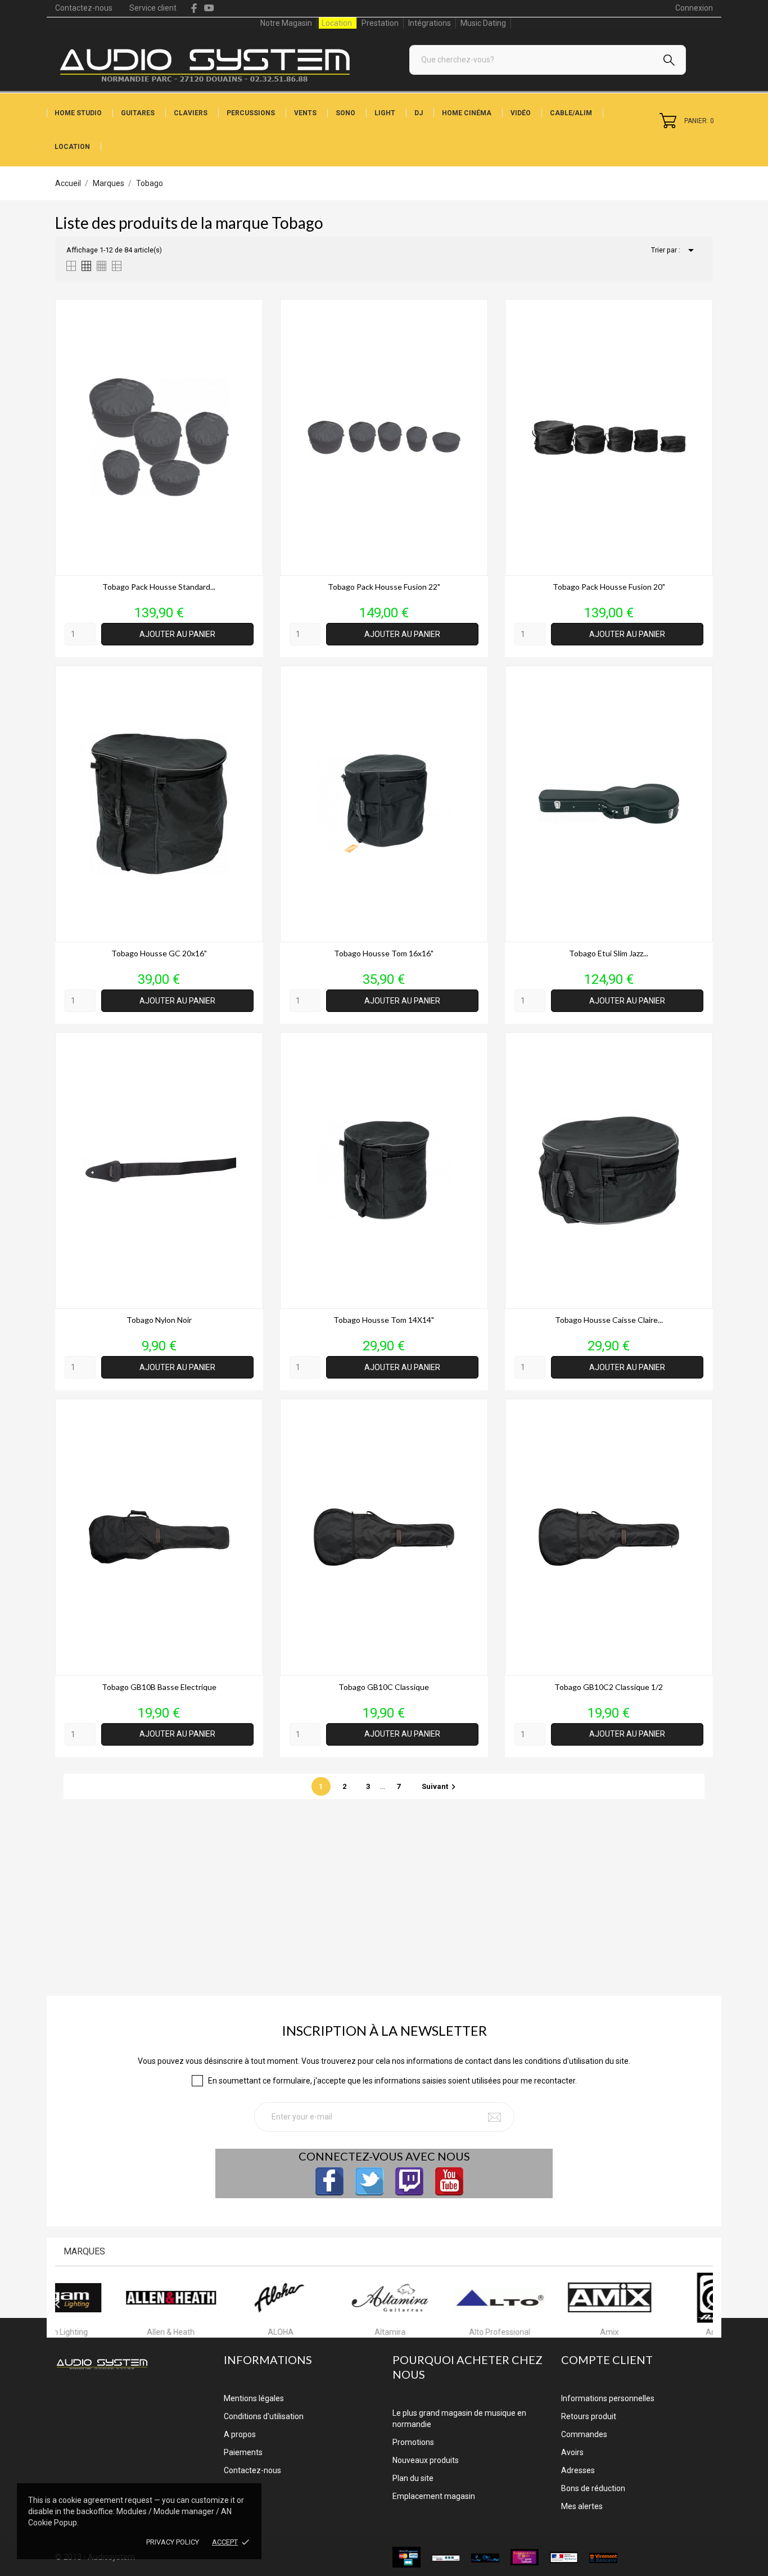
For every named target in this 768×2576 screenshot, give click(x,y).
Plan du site (413, 2478)
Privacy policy (173, 2542)
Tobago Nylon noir (159, 1320)
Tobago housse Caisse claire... (609, 1320)
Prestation (380, 23)
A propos (240, 2434)
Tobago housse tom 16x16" (384, 953)
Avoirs (572, 2452)
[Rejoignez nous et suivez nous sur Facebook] (329, 2181)
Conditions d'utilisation (264, 2416)
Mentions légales (254, 2398)
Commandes (584, 2434)
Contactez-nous (84, 8)
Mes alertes (582, 2506)
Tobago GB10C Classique (384, 1687)
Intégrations (430, 23)
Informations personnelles (608, 2398)
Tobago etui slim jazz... (609, 953)
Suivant (440, 1786)
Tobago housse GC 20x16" (159, 953)
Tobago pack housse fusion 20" (609, 587)
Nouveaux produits (426, 2460)
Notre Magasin (286, 23)
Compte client (607, 2360)
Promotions (413, 2442)
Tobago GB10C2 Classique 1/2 (609, 1687)
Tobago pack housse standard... (159, 587)
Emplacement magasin (434, 2496)
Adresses (578, 2470)
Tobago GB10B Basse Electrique (159, 1687)
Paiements (243, 2452)
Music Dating (483, 23)
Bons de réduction (593, 2488)
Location (337, 23)
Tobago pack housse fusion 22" (384, 587)
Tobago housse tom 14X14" (384, 1320)
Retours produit (589, 2416)
